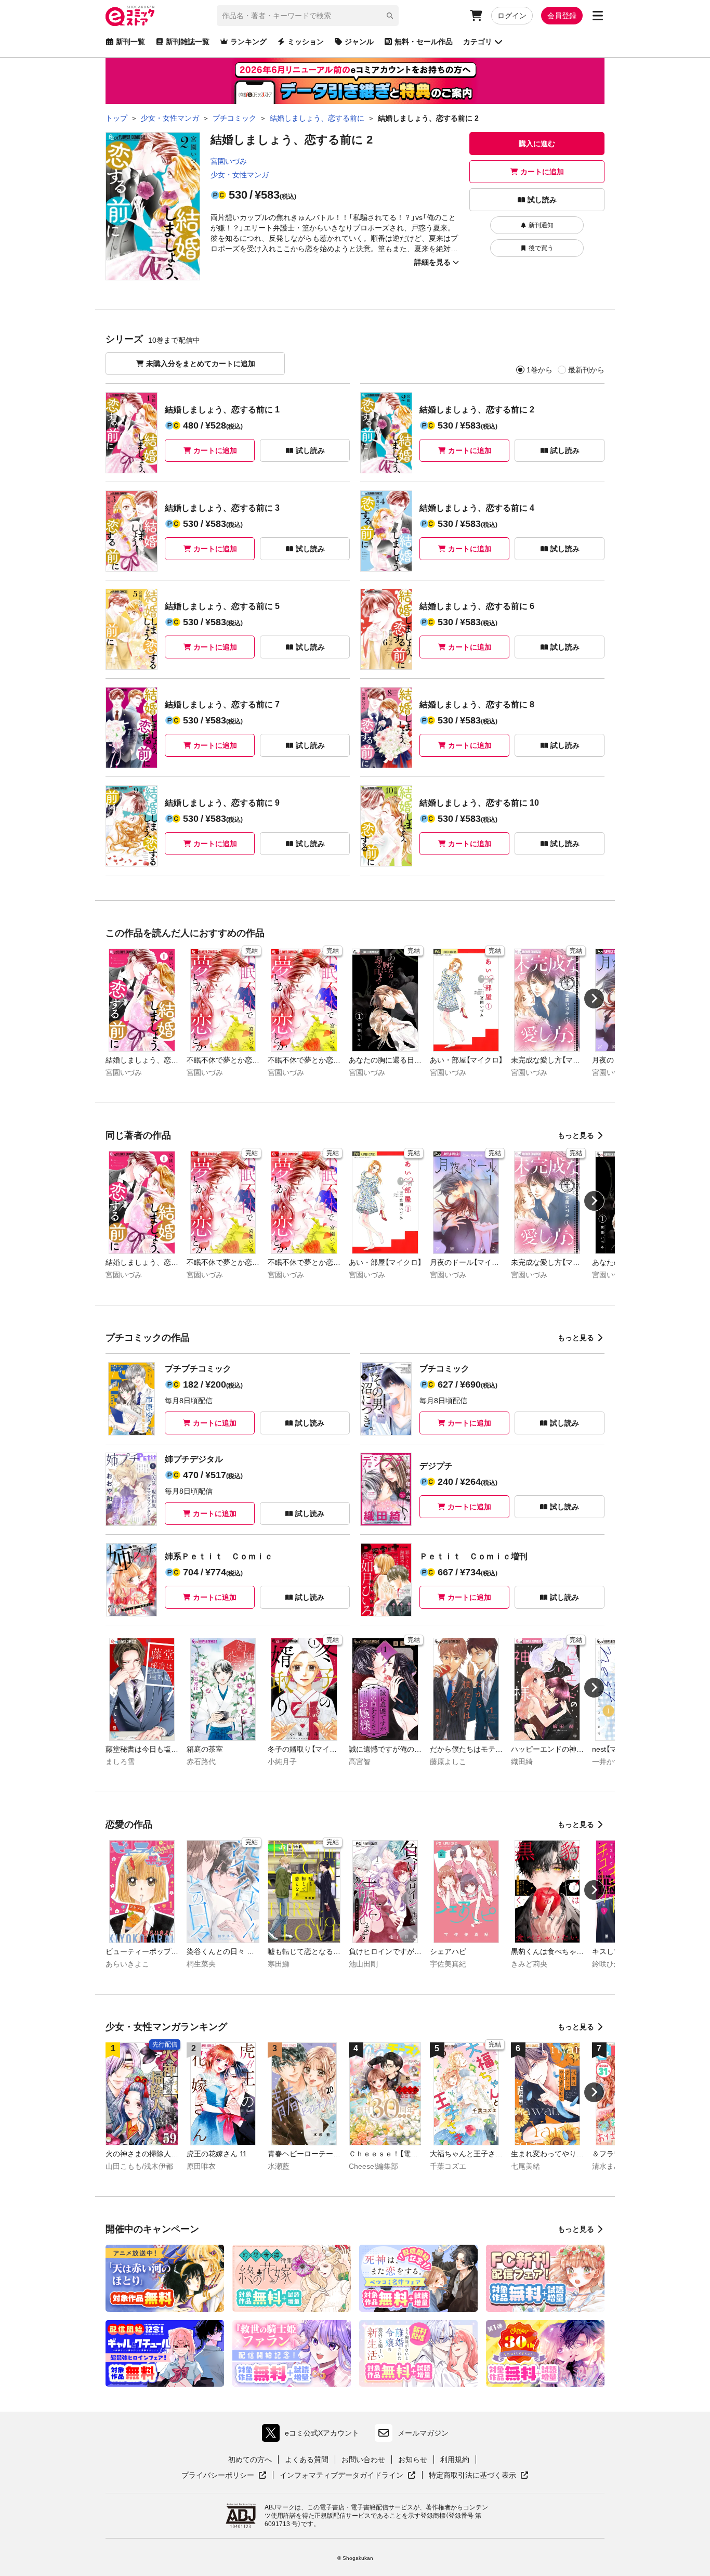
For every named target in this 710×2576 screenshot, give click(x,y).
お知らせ (413, 2460)
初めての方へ (250, 2460)
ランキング (248, 42)
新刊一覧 (130, 42)
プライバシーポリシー (224, 2476)
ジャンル (359, 42)
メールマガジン (423, 2433)
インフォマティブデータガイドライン (341, 2476)
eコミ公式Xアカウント (313, 2435)
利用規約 (455, 2460)
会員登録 (562, 16)
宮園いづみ (229, 161)
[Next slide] (594, 999)
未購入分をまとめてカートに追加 (201, 364)
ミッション (306, 42)
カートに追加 (542, 172)
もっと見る (576, 1135)
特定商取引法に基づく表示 (479, 2476)
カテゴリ (478, 42)
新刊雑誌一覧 (188, 42)
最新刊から (586, 370)
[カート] (476, 16)
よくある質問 (307, 2460)
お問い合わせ (363, 2460)
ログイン (512, 16)
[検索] (390, 16)
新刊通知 (541, 225)
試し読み (542, 200)
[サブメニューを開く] (598, 16)
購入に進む (537, 144)
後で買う (541, 248)
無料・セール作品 (424, 42)
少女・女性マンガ (240, 175)
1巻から (540, 370)
